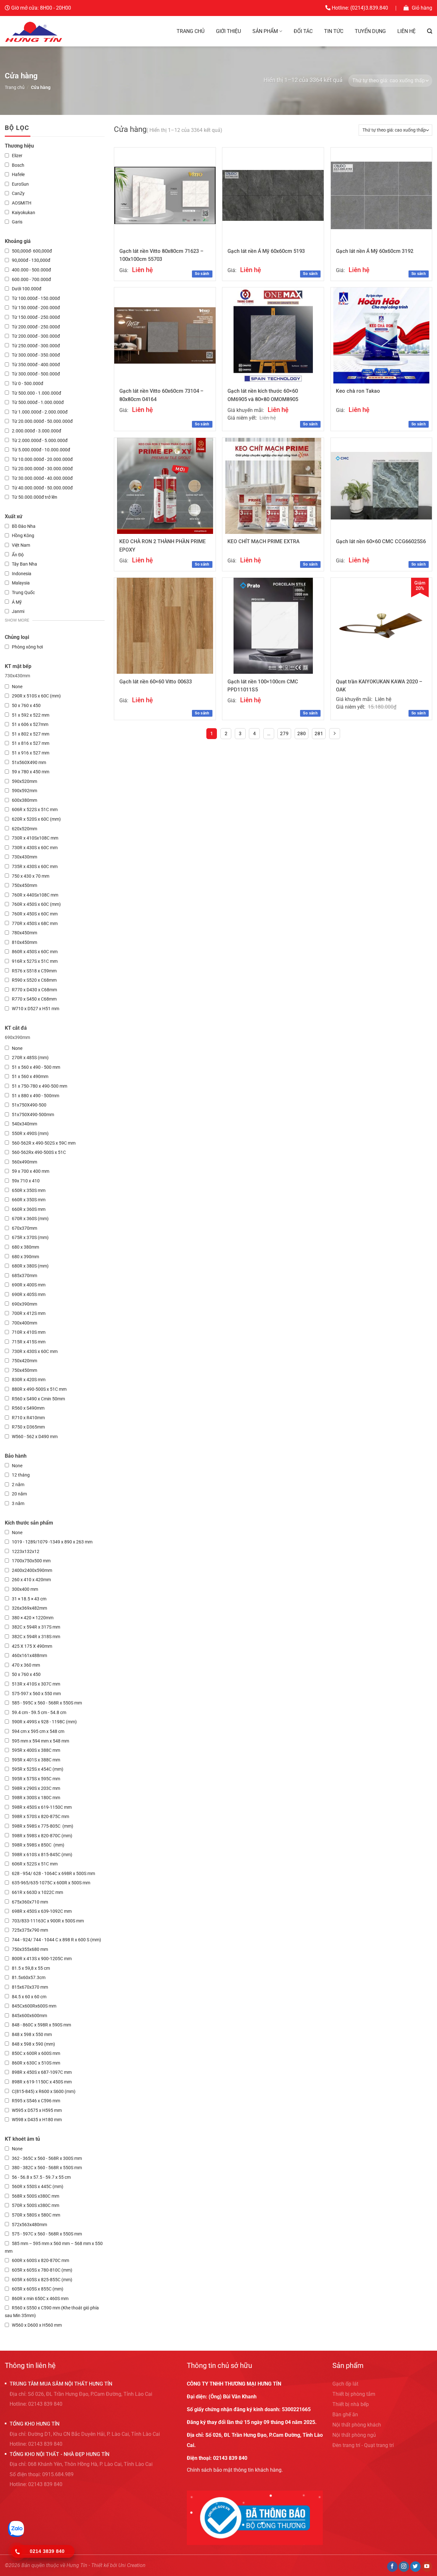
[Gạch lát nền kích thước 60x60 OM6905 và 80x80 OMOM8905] (273, 335)
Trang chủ (191, 31)
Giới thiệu (228, 31)
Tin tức (334, 31)
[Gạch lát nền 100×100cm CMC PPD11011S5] (273, 626)
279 (284, 734)
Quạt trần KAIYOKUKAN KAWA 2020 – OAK (379, 686)
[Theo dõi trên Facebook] (392, 2567)
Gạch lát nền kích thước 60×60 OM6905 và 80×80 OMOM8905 (263, 395)
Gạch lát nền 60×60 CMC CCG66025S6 (381, 541)
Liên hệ (406, 31)
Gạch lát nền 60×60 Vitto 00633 (156, 682)
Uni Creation (132, 2565)
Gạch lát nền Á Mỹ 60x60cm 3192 (375, 251)
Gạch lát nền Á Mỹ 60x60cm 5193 (266, 251)
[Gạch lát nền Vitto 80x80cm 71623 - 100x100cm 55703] (165, 196)
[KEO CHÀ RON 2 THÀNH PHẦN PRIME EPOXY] (165, 486)
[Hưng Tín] (34, 31)
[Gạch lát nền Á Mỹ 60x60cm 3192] (381, 195)
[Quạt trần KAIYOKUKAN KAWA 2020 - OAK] (381, 626)
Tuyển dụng (370, 31)
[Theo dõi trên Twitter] (415, 2567)
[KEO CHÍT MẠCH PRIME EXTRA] (273, 486)
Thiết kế (100, 2565)
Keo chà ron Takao (358, 391)
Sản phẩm (265, 31)
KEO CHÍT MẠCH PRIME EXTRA (263, 541)
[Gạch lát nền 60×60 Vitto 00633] (165, 626)
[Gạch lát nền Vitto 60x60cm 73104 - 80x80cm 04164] (165, 335)
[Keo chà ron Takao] (381, 335)
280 (302, 734)
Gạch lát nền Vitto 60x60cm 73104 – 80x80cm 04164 (161, 395)
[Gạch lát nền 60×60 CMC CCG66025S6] (381, 486)
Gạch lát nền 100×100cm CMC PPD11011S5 (263, 686)
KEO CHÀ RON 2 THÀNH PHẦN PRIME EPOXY (163, 546)
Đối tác (303, 31)
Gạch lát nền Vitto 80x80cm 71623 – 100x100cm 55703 (161, 255)
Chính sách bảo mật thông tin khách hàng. (235, 2470)
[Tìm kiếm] (430, 31)
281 (319, 734)
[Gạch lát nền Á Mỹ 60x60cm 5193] (273, 195)
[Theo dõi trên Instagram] (404, 2567)
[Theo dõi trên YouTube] (427, 2567)
